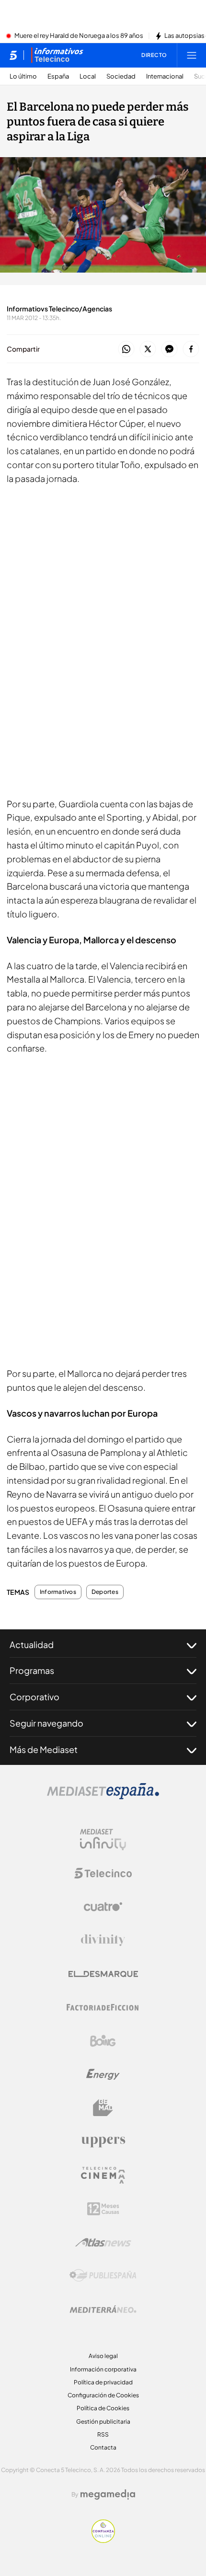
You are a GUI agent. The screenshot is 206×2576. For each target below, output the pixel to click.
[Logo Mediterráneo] (103, 2309)
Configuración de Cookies (103, 2395)
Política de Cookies (103, 2408)
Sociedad (121, 76)
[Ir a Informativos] (57, 55)
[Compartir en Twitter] (148, 349)
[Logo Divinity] (103, 1940)
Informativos (58, 1592)
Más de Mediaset (44, 1749)
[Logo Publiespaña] (103, 2276)
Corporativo (34, 1697)
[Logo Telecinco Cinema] (103, 2175)
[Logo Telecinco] (103, 1873)
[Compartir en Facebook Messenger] (169, 349)
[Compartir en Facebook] (191, 349)
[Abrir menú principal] (192, 55)
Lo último (23, 76)
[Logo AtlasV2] (103, 2242)
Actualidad (32, 1644)
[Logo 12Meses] (103, 2209)
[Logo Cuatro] (103, 1907)
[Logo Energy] (103, 2074)
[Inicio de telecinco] (13, 55)
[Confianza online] (103, 2540)
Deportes (105, 1592)
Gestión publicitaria (103, 2421)
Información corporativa (103, 2369)
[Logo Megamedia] (108, 2495)
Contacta (103, 2447)
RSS (103, 2434)
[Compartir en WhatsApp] (126, 349)
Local (88, 76)
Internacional (165, 76)
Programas (32, 1670)
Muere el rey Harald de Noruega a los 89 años (79, 36)
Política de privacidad (103, 2382)
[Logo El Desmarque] (103, 1974)
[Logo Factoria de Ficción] (103, 2007)
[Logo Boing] (103, 2041)
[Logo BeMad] (103, 2108)
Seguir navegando (46, 1723)
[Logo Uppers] (103, 2141)
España (58, 76)
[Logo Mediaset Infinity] (103, 1840)
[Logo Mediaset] (103, 1797)
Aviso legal (103, 2356)
